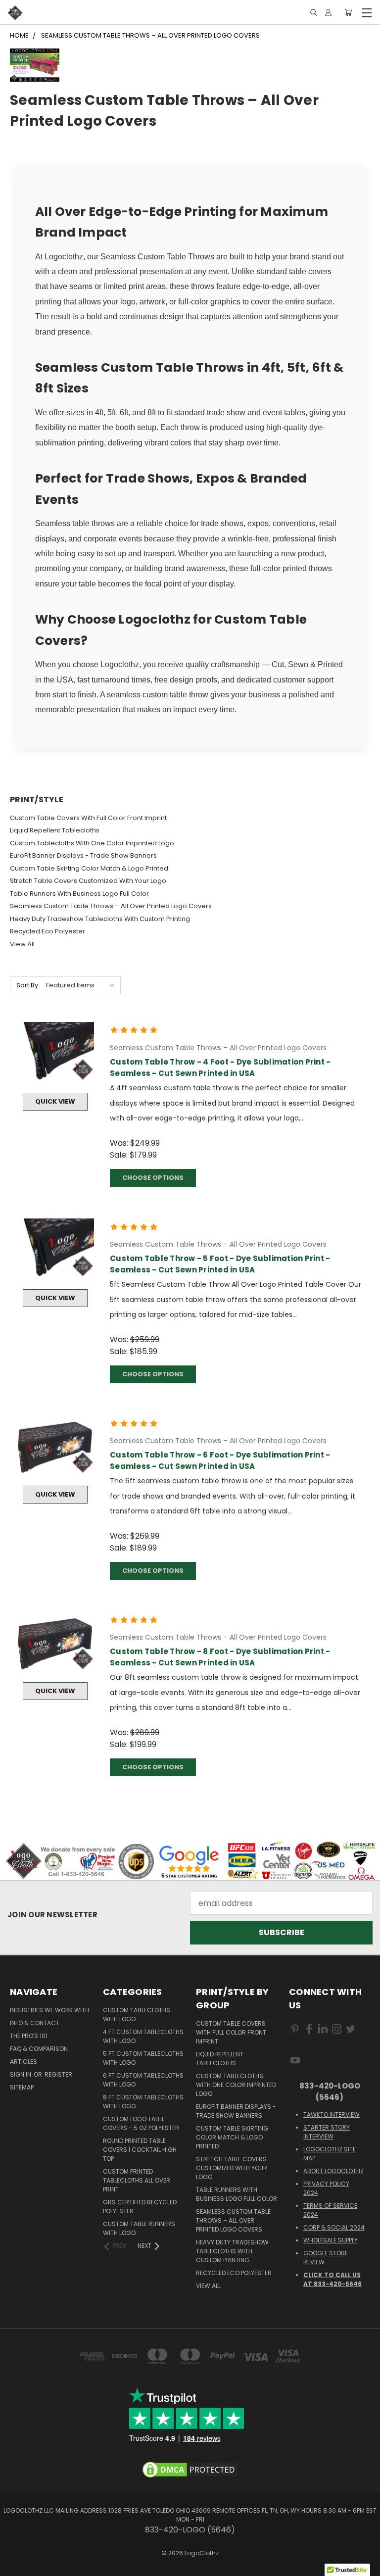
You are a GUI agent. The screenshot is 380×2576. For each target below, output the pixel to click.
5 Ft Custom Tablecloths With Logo (143, 2058)
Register (58, 2074)
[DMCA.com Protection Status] (190, 2469)
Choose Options (153, 1178)
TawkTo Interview (332, 2114)
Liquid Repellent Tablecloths (55, 830)
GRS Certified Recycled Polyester (140, 2207)
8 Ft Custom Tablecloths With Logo (143, 2102)
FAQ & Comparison (39, 2049)
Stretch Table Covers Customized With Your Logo (88, 881)
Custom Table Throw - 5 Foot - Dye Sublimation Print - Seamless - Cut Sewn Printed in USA (220, 1264)
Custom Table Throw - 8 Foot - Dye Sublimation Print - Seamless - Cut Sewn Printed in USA (220, 1657)
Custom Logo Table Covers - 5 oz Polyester (141, 2123)
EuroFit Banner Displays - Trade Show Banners (83, 855)
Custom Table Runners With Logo (139, 2228)
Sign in (21, 2074)
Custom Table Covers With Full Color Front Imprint (88, 818)
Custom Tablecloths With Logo (137, 2015)
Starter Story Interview (327, 2132)
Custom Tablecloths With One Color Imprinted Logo (92, 843)
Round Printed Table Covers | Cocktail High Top (140, 2150)
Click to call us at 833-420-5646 (332, 2279)
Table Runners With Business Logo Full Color (79, 894)
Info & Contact (35, 2023)
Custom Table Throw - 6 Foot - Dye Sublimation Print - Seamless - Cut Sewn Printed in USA (220, 1460)
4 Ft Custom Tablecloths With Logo (143, 2036)
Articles (24, 2062)
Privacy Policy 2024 (326, 2188)
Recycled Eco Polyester (47, 931)
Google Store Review (326, 2258)
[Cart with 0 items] (348, 13)
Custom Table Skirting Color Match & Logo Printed (89, 868)
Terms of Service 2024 (330, 2210)
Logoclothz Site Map (330, 2154)
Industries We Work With (49, 2010)
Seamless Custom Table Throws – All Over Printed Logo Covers (111, 906)
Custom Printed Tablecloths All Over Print (137, 2180)
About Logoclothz (333, 2171)
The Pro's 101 (29, 2036)
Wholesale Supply (331, 2240)
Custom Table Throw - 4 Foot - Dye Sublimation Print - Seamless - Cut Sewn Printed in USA (220, 1068)
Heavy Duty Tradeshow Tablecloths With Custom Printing (100, 919)
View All (22, 944)
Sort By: (28, 985)
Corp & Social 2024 (334, 2227)
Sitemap (22, 2087)
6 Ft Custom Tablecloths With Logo (143, 2080)
